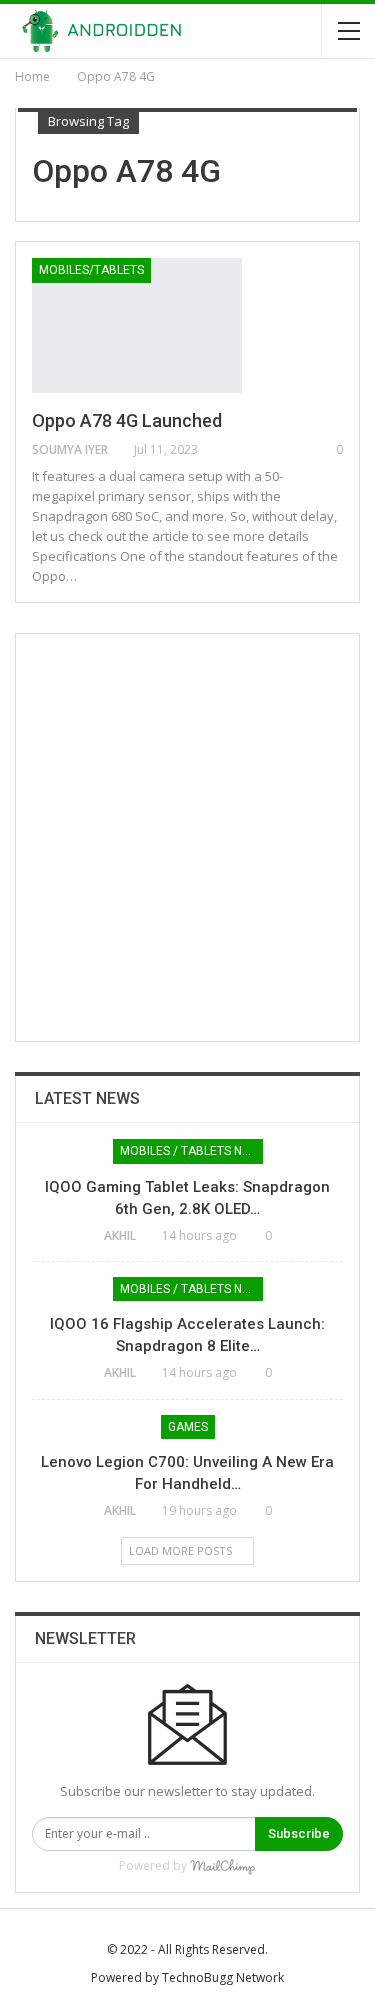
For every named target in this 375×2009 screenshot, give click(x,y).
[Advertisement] (187, 837)
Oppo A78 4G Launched (127, 420)
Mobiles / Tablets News (191, 1151)
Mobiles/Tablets (91, 270)
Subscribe (299, 1833)
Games (188, 1427)
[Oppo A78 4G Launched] (137, 325)
